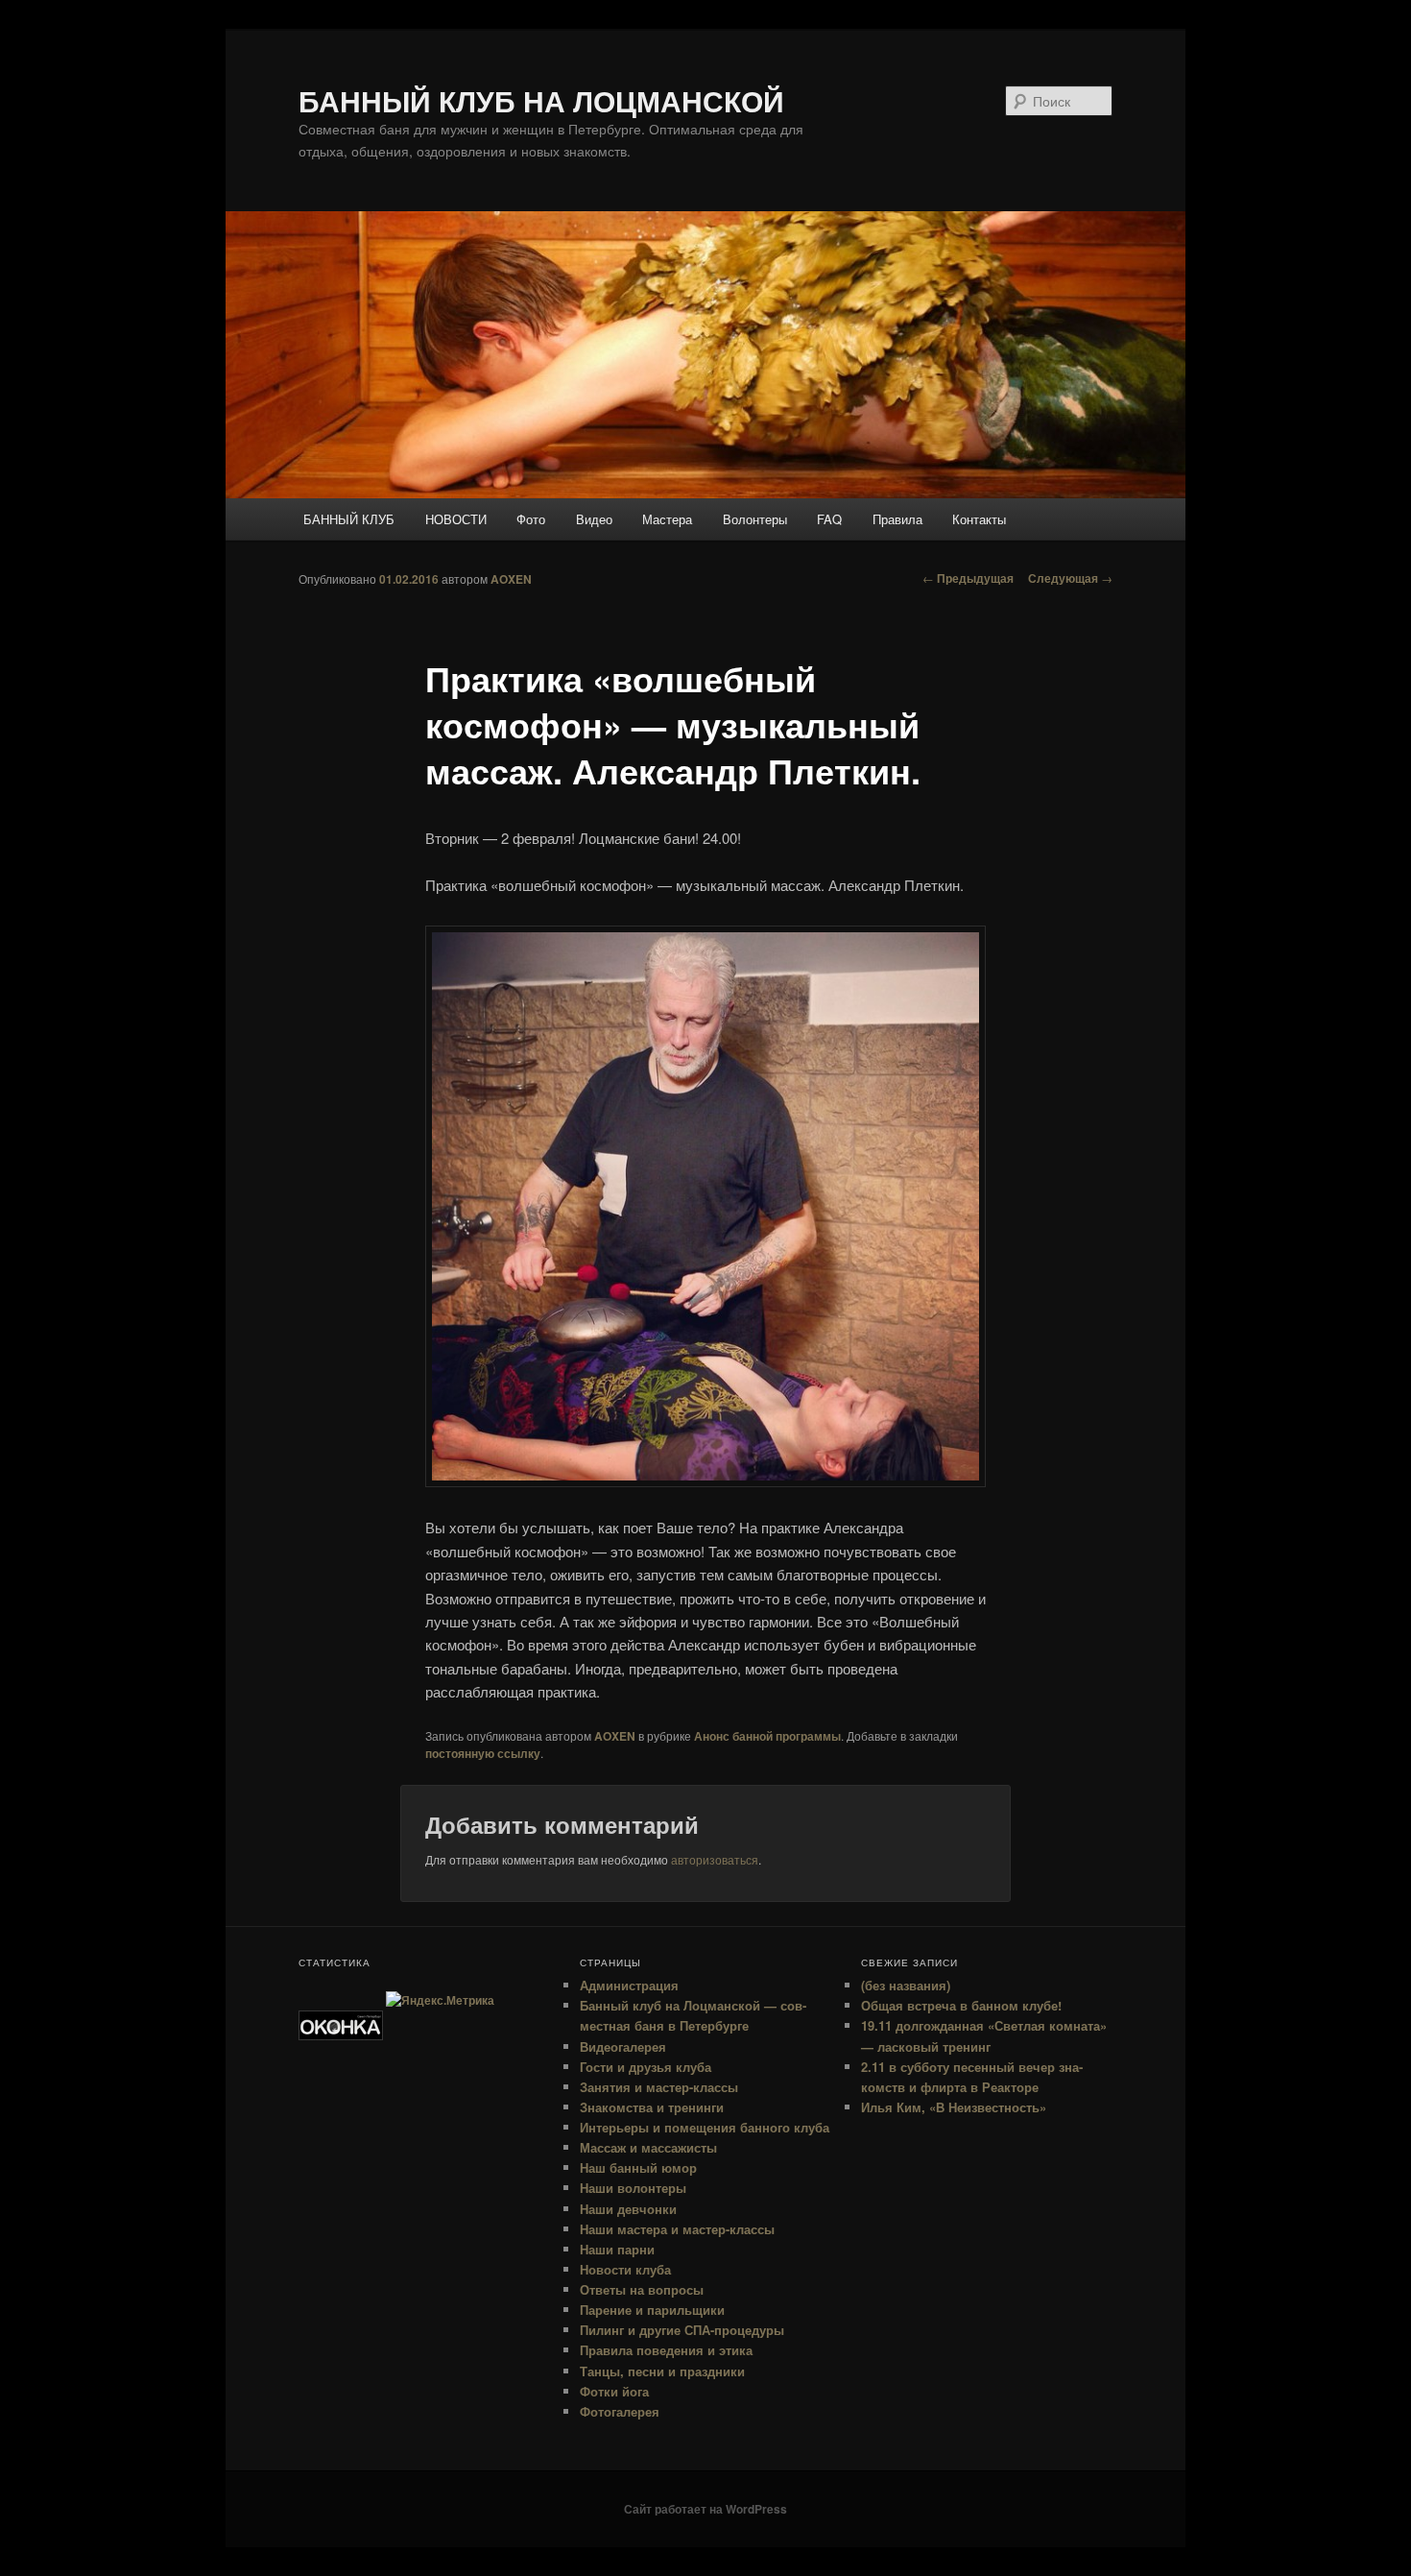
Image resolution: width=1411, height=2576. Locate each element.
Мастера (667, 519)
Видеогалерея (623, 2046)
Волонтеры (755, 519)
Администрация (629, 1985)
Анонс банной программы (767, 1736)
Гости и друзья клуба (646, 2067)
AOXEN (511, 579)
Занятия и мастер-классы (659, 2087)
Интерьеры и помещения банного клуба (705, 2127)
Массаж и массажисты (648, 2147)
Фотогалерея (620, 2411)
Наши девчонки (628, 2209)
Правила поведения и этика (666, 2350)
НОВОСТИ (456, 519)
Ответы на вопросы (642, 2289)
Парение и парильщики (652, 2310)
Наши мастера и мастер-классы (677, 2229)
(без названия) (906, 1985)
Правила (897, 519)
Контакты (979, 519)
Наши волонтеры (633, 2188)
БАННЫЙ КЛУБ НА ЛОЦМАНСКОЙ (541, 100)
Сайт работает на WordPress (705, 2509)
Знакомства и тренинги (652, 2107)
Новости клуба (625, 2269)
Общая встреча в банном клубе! (961, 2005)
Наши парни (617, 2249)
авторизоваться (715, 1859)
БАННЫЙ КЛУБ (349, 519)
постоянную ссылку (483, 1753)
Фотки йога (614, 2391)
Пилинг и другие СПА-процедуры (682, 2330)
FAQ (829, 519)
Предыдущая (968, 578)
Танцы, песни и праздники (662, 2371)
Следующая (1070, 578)
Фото (531, 519)
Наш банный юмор (638, 2167)
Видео (594, 519)
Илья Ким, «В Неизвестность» (954, 2107)
